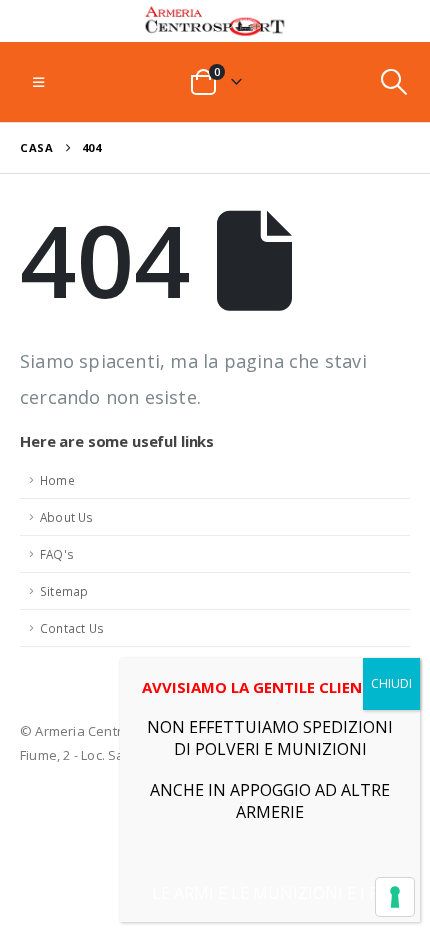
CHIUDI (391, 683)
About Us (67, 517)
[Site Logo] (215, 21)
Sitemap (64, 591)
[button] (38, 82)
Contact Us (72, 628)
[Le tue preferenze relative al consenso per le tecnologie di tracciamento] (395, 897)
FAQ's (57, 554)
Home (57, 480)
